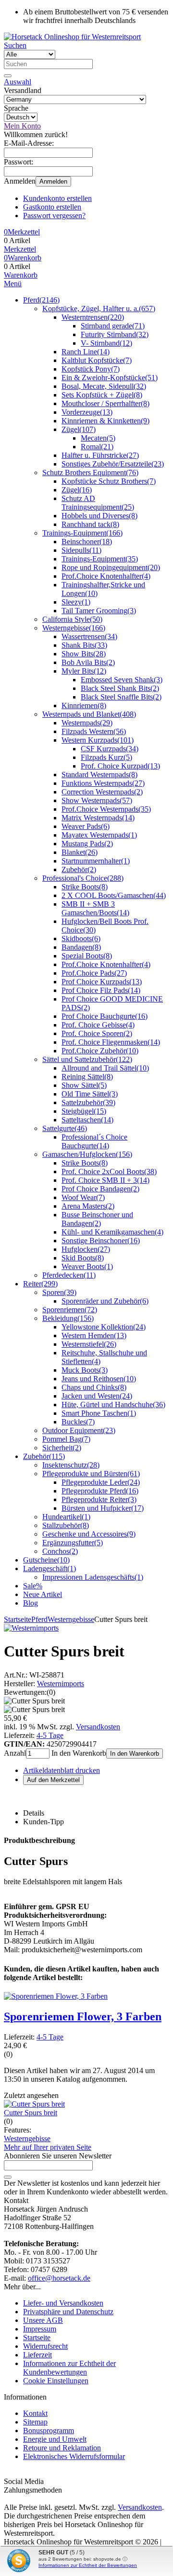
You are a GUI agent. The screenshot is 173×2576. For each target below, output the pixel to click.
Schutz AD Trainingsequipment (98, 503)
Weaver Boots (87, 1266)
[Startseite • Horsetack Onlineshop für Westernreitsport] (72, 37)
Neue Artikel (43, 1594)
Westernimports (61, 1684)
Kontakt (35, 2413)
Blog (31, 1603)
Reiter (40, 1284)
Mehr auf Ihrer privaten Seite (48, 2147)
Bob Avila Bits (88, 662)
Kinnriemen (84, 705)
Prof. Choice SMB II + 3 (105, 1180)
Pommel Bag (66, 1439)
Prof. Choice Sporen (97, 1033)
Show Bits (84, 654)
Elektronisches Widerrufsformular (74, 2456)
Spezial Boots (87, 956)
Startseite (37, 2337)
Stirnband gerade (113, 326)
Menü (13, 284)
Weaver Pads (86, 826)
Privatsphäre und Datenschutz (68, 2312)
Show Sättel (84, 1085)
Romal (97, 447)
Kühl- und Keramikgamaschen (112, 1232)
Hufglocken (86, 1249)
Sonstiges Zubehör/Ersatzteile (113, 464)
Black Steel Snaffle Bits (121, 697)
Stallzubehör (66, 1525)
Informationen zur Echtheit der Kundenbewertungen (69, 2368)
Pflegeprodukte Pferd (100, 1491)
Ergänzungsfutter (73, 1543)
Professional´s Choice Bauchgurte (94, 1141)
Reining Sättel (87, 1077)
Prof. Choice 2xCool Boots (109, 1171)
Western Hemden (94, 1335)
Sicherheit (62, 1448)
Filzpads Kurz (106, 757)
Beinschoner (87, 542)
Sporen (59, 1292)
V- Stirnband (106, 343)
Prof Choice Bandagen (100, 1189)
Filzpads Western (94, 731)
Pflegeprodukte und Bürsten (91, 1474)
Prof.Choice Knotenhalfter (106, 576)
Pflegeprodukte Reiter (99, 1499)
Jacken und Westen (97, 1396)
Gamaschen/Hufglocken (87, 1154)
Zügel (79, 429)
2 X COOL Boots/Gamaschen (114, 895)
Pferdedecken (69, 1275)
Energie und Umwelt (55, 2439)
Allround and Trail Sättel (105, 1068)
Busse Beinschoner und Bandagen (97, 1219)
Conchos (60, 1551)
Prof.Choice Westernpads (106, 809)
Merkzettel (20, 249)
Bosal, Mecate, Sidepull (104, 386)
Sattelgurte (65, 1128)
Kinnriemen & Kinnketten (105, 421)
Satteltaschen (87, 1120)
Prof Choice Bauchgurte (105, 1016)
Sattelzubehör (88, 1102)
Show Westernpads (97, 800)
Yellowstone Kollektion (104, 1327)
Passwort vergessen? (54, 216)
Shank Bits (84, 645)
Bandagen (81, 947)
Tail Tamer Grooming (99, 611)
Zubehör (79, 869)
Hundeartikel (66, 1517)
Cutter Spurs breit (31, 2113)
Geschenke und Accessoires (89, 1534)
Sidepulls (81, 550)
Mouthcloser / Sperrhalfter (105, 403)
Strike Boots (85, 887)
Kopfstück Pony (91, 369)
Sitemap (35, 2422)
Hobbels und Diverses (99, 516)
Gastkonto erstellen (52, 207)
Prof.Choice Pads (94, 973)
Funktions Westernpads (103, 783)
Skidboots (81, 938)
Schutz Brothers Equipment (90, 472)
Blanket (80, 852)
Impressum (40, 2329)
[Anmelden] (8, 2177)
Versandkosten (98, 1727)
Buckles (78, 1422)
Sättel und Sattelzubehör (87, 1059)
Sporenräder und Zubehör (105, 1301)
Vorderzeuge (87, 412)
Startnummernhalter (96, 861)
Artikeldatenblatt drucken (62, 1770)
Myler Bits (84, 671)
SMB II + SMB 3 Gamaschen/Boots (95, 908)
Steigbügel (84, 1111)
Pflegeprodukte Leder (101, 1482)
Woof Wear (83, 1197)
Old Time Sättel (90, 1094)
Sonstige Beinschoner (101, 1241)
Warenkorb (21, 275)
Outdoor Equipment (79, 1430)
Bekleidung (68, 1318)
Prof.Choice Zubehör (100, 1051)
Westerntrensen (93, 317)
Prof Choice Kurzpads (102, 982)
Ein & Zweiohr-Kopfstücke (110, 378)
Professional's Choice (83, 878)
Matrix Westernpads (98, 818)
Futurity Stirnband (115, 334)
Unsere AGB (43, 2320)
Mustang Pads (87, 844)
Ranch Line (86, 352)
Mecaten (98, 438)
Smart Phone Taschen (99, 1413)
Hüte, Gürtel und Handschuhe (113, 1405)
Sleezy (76, 602)
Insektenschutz (71, 1465)
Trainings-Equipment (82, 533)
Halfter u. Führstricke (100, 455)
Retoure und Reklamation (62, 2448)
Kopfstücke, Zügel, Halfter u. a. (99, 309)
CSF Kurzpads (110, 749)
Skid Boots (83, 1258)
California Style (72, 619)
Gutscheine (46, 1560)
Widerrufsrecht (45, 2346)
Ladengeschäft (49, 1568)
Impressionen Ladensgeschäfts (93, 1577)
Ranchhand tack (90, 524)
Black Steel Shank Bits (120, 688)
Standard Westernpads (99, 775)
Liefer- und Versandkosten (63, 2303)
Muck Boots (85, 1370)
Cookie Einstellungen (56, 2381)
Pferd (41, 300)
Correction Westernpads (102, 792)
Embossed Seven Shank (122, 680)
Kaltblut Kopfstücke (97, 360)
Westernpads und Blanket (89, 714)
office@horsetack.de (59, 2278)
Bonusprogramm (49, 2430)
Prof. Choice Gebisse (98, 1025)
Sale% (33, 1586)
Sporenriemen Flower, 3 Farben (83, 2017)
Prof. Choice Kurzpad (120, 766)
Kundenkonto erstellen (57, 198)
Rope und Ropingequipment (111, 567)
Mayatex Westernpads (99, 835)
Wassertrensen (89, 636)
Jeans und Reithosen (99, 1379)
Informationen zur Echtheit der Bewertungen (88, 2565)
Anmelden (53, 181)
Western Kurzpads (98, 740)
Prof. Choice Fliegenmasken (111, 1042)
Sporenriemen (70, 1310)
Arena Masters (88, 1206)
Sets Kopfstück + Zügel (102, 395)
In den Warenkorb (135, 1754)
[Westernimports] (31, 1628)
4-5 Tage (50, 1735)
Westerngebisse (74, 628)
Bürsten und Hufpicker (103, 1508)
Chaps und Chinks (94, 1387)
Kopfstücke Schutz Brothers (109, 481)
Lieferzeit (37, 2355)
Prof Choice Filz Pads (101, 990)
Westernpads (87, 723)
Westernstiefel (89, 1344)
